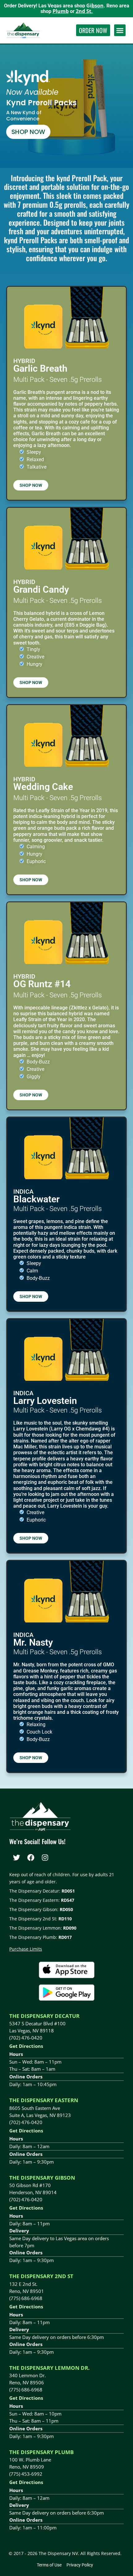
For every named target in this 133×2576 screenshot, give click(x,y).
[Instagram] (45, 1858)
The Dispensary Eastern (44, 2100)
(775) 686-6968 (26, 2298)
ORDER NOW (93, 30)
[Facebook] (31, 1858)
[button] (120, 30)
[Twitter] (16, 1858)
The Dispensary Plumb (41, 2452)
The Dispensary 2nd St (41, 2276)
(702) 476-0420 (26, 2038)
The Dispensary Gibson (42, 2178)
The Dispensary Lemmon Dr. (49, 2368)
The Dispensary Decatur (44, 2016)
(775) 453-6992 (26, 2474)
